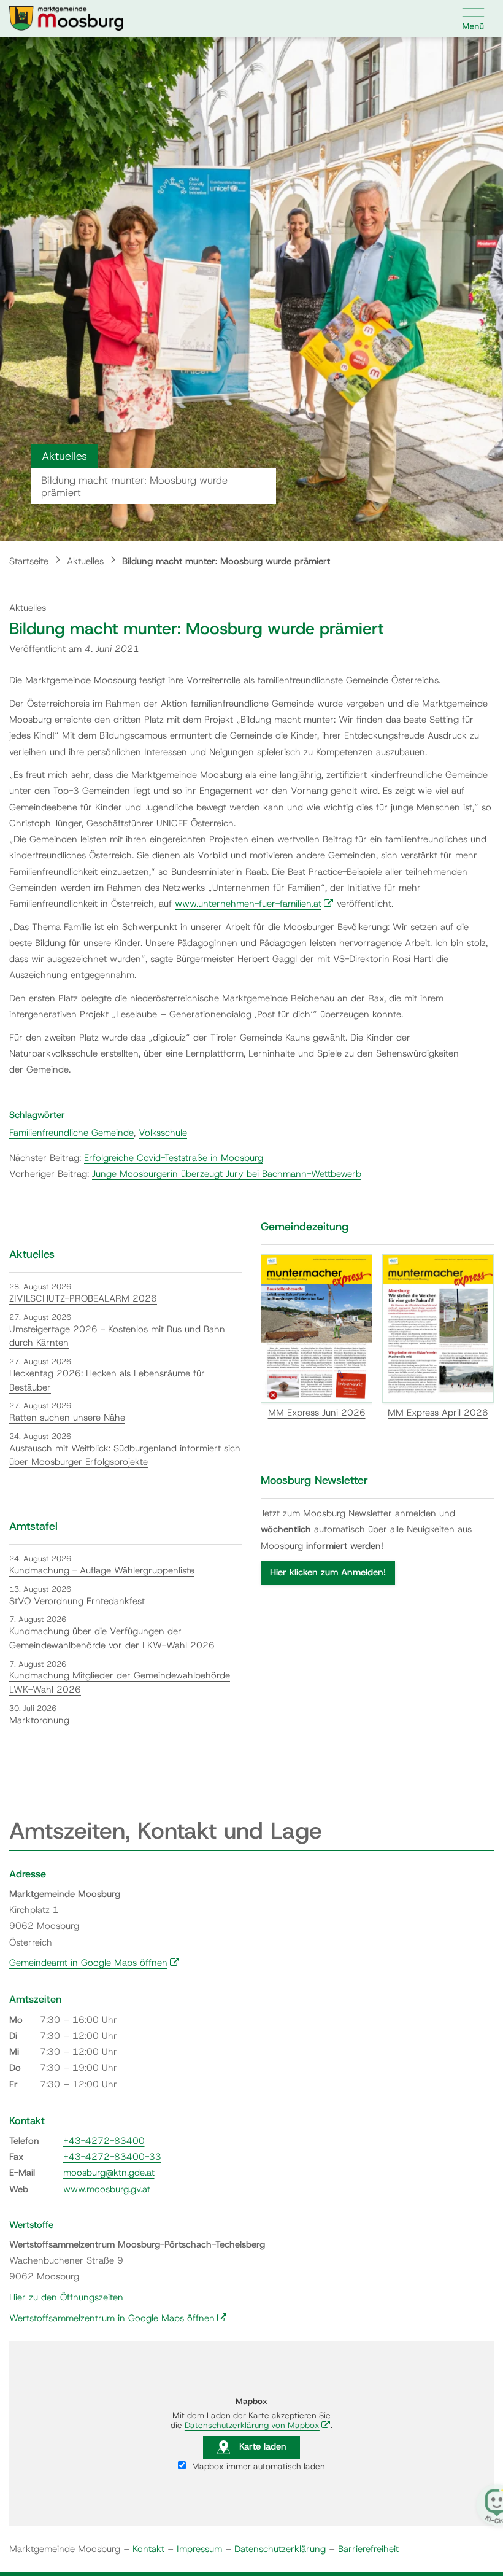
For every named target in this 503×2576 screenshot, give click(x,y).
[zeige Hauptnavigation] (474, 18)
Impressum (199, 2549)
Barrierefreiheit (368, 2549)
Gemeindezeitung (305, 1227)
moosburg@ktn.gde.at (109, 2173)
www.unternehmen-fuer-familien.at (254, 904)
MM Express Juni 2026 (317, 1413)
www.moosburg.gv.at (107, 2189)
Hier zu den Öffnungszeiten (66, 2297)
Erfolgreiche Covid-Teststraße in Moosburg (174, 1158)
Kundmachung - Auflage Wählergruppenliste (102, 1570)
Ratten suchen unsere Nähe (67, 1418)
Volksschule (163, 1133)
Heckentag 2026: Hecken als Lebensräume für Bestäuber (107, 1380)
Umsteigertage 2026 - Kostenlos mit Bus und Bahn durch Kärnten (117, 1336)
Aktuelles (85, 561)
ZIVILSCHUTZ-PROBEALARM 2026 (83, 1298)
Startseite (29, 561)
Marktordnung (39, 1720)
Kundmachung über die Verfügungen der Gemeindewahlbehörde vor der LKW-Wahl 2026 (112, 1638)
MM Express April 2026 (438, 1413)
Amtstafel (33, 1526)
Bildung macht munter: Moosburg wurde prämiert (226, 561)
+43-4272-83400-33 (112, 2157)
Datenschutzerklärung (280, 2549)
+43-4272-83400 (104, 2141)
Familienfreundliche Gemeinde (71, 1133)
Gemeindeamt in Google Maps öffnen (94, 1963)
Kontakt (148, 2549)
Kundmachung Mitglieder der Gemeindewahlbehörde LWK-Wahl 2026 (120, 1682)
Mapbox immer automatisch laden (257, 2466)
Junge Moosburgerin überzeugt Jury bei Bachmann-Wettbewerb (227, 1174)
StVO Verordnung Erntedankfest (77, 1601)
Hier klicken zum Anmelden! (328, 1572)
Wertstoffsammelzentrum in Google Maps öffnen (118, 2318)
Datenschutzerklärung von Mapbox (258, 2425)
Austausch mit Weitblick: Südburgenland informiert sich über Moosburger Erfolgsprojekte (125, 1455)
